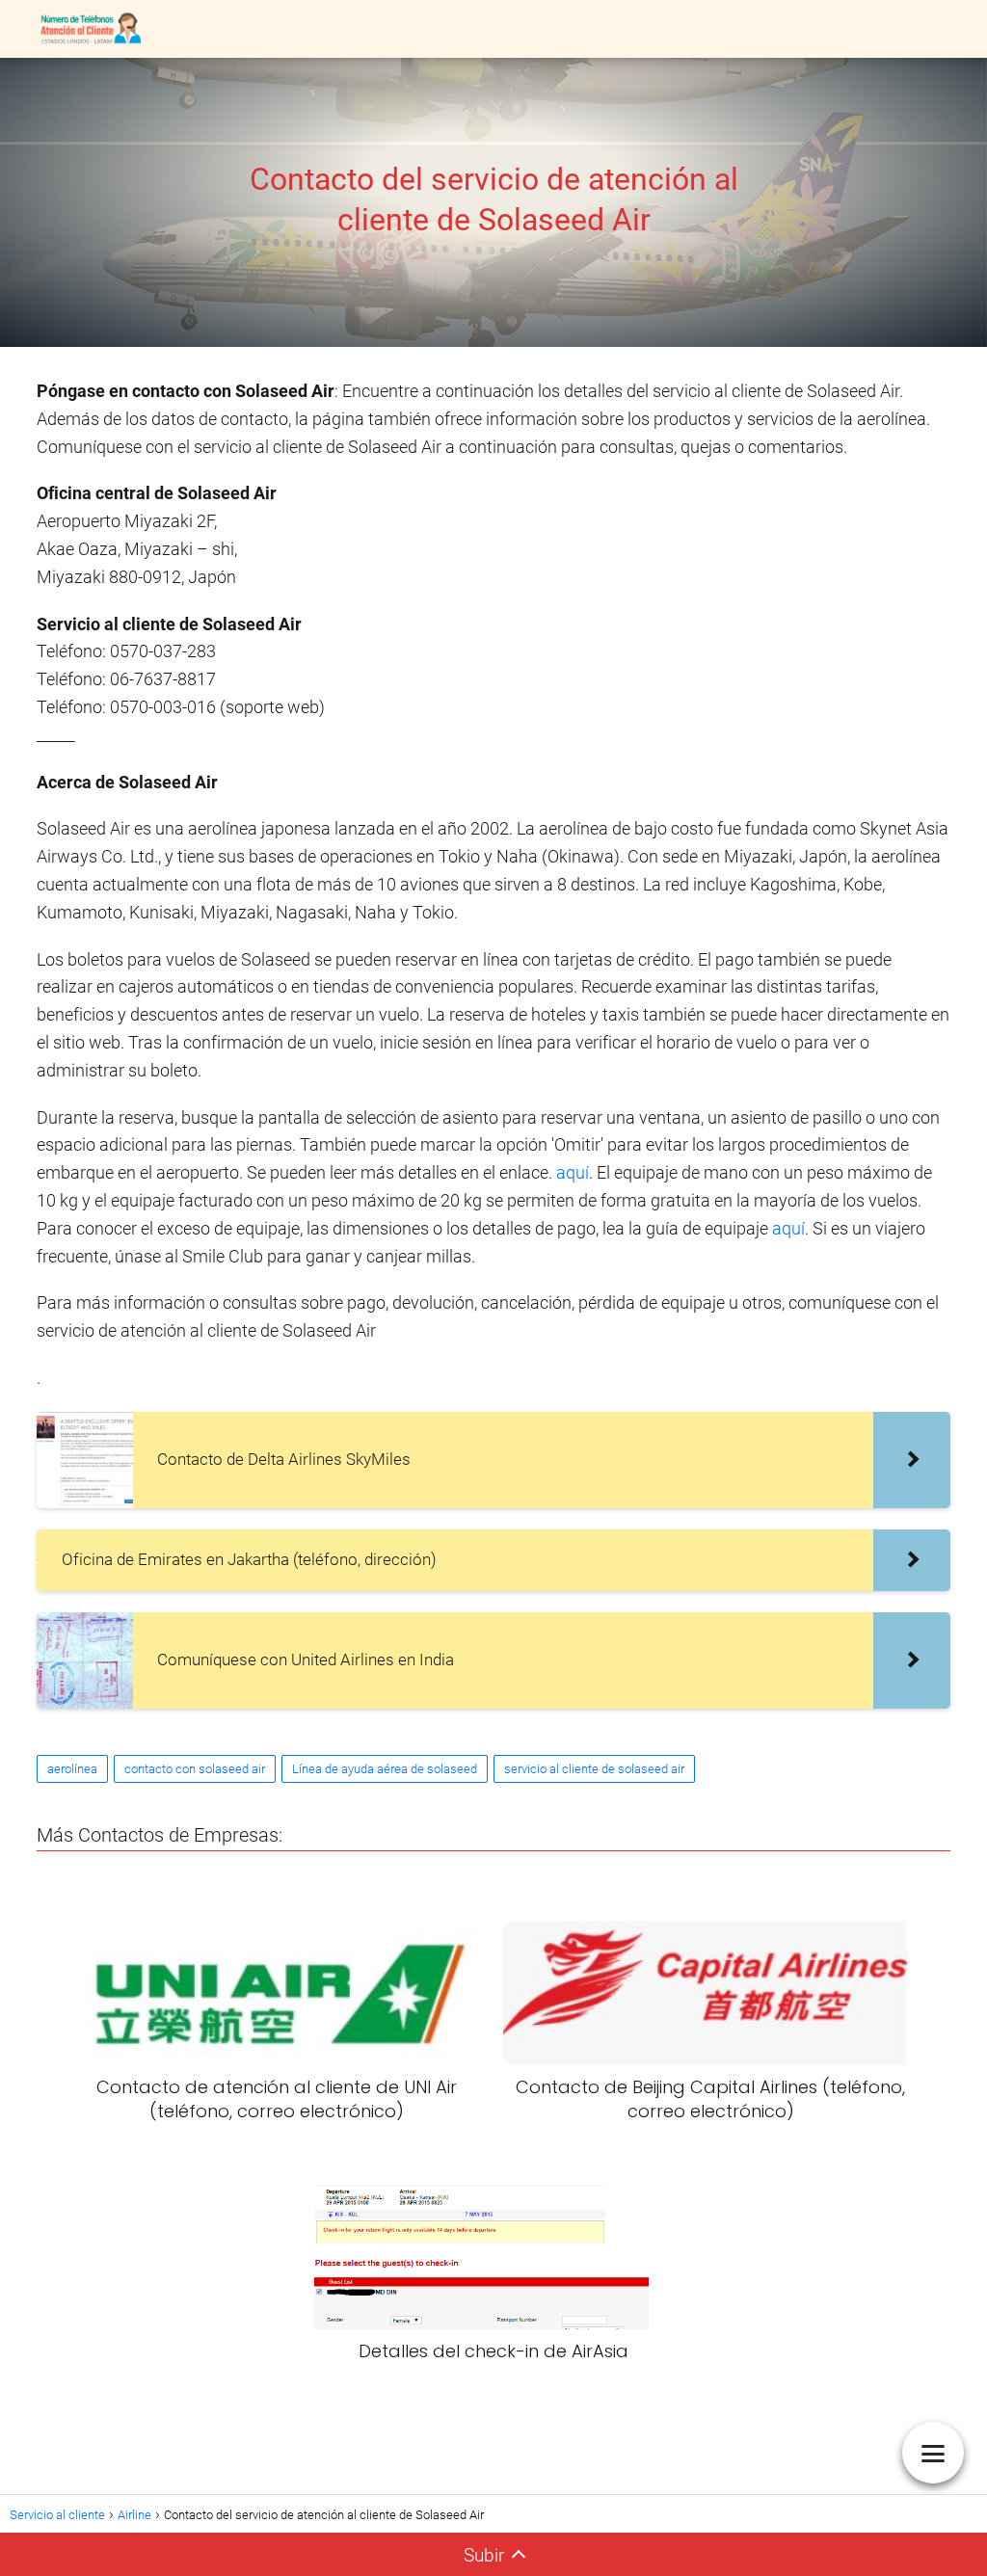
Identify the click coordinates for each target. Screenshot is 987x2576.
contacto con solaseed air (195, 1769)
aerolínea (72, 1769)
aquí (573, 1172)
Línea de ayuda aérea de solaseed (385, 1769)
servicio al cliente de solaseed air (594, 1769)
